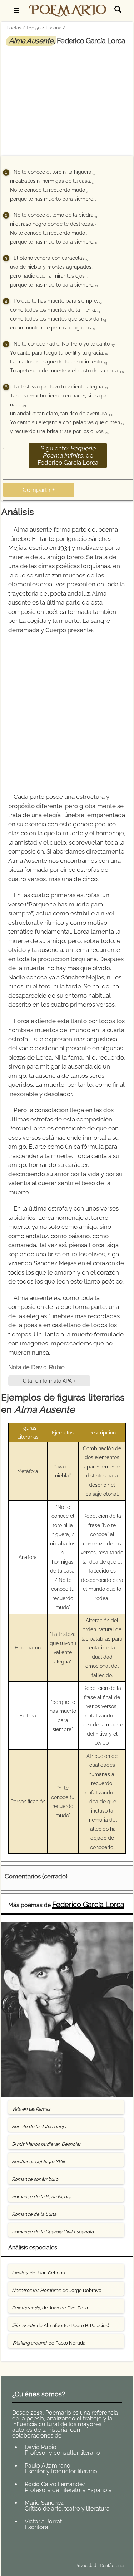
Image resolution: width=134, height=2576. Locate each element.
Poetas (14, 28)
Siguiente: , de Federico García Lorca (68, 455)
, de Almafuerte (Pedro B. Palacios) (60, 2325)
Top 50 (33, 28)
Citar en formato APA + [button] (49, 1381)
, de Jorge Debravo (57, 2290)
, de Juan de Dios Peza (50, 2308)
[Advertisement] (67, 99)
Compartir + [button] (39, 490)
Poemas (58, 2549)
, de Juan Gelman (38, 2273)
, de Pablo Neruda (49, 2343)
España (54, 28)
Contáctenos (113, 2566)
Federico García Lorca (88, 1905)
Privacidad (86, 2566)
